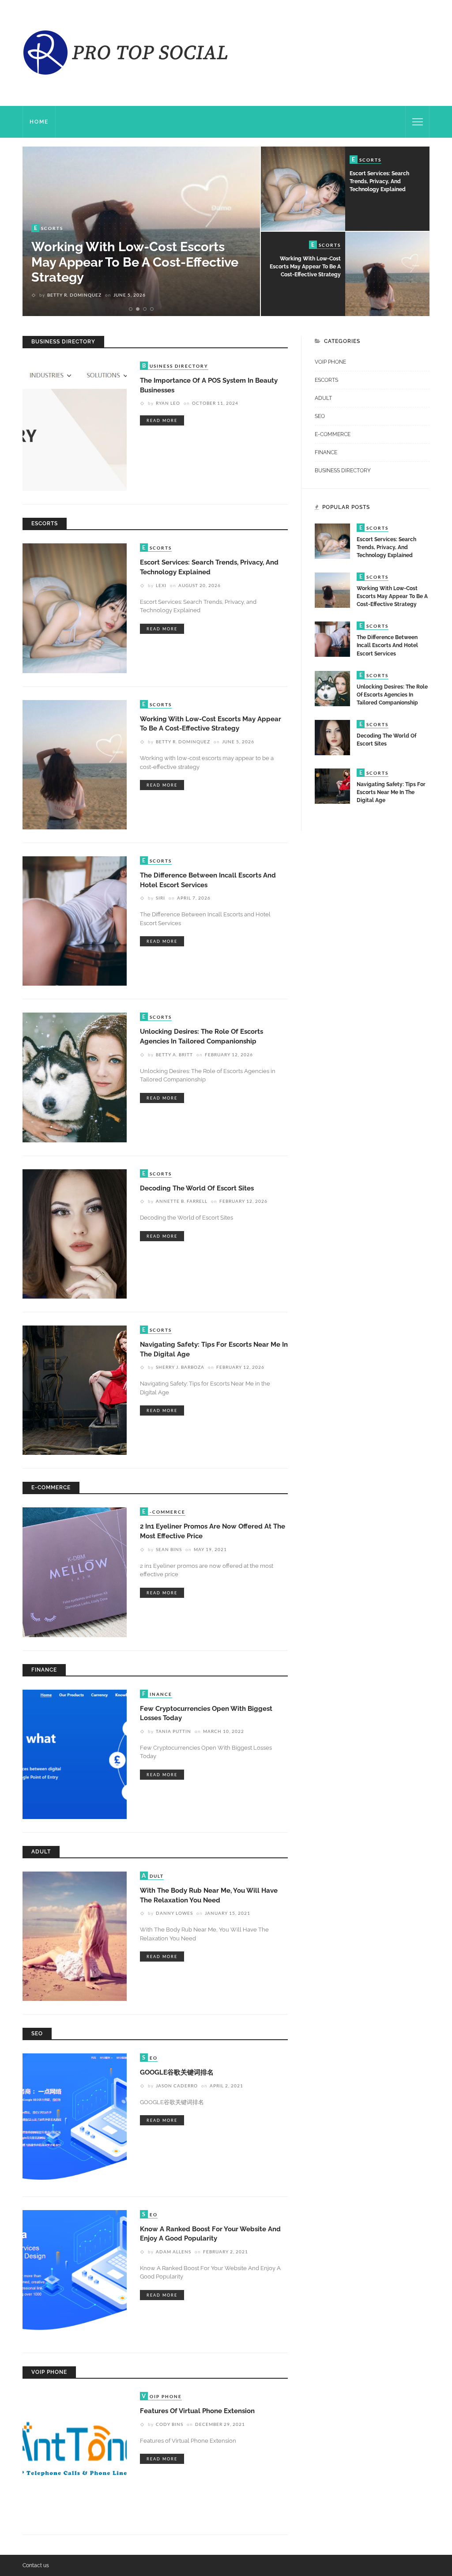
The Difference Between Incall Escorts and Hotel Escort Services (134, 270)
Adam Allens (173, 2252)
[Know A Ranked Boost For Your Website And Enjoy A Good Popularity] (75, 2274)
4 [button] (154, 309)
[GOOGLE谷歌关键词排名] (75, 2118)
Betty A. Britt (174, 1055)
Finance (326, 452)
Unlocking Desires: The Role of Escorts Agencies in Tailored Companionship (392, 695)
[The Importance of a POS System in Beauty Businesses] (75, 426)
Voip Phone (330, 362)
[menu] (418, 122)
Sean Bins (169, 1549)
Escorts (326, 380)
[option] (141, 231)
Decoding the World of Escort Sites (197, 1188)
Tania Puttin (173, 1731)
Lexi (161, 585)
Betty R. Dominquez (183, 742)
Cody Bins (169, 2424)
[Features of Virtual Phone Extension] (75, 2456)
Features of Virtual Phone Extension (197, 2411)
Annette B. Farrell (182, 1201)
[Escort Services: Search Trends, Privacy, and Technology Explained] (75, 608)
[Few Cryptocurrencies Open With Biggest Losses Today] (75, 1754)
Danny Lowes (174, 1913)
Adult (323, 398)
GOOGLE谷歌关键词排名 (177, 2072)
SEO (320, 416)
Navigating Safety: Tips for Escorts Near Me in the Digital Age (391, 792)
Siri (52, 295)
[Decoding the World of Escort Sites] (75, 1233)
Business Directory (343, 471)
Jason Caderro (177, 2086)
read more (162, 420)
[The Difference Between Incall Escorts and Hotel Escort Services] (75, 920)
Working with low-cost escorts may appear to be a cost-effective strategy (305, 267)
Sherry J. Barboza (180, 1367)
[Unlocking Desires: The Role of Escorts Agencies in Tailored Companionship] (75, 1077)
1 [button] (132, 309)
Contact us (36, 2565)
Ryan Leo (168, 403)
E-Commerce (333, 434)
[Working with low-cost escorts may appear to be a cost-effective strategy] (75, 764)
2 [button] (139, 309)
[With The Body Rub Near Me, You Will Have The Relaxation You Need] (75, 1936)
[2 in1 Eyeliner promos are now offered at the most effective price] (75, 1572)
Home (39, 122)
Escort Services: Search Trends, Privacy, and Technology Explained (379, 181)
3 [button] (146, 309)
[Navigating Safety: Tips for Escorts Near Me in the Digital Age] (75, 1390)
